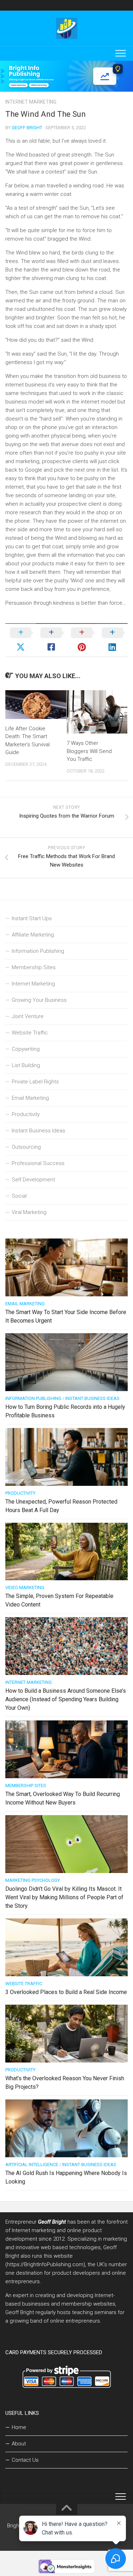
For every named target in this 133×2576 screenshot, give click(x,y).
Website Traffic (30, 1033)
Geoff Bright (27, 128)
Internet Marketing (31, 102)
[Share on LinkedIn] (112, 640)
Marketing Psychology (33, 1880)
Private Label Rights (35, 1082)
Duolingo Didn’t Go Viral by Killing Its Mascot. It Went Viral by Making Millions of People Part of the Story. (64, 1897)
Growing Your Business (39, 1000)
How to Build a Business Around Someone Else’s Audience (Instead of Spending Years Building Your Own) (66, 1699)
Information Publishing (38, 951)
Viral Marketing (29, 1212)
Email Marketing (30, 1098)
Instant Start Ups (32, 918)
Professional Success (38, 1163)
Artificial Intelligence (32, 2165)
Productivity (26, 1114)
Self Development (33, 1180)
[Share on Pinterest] (82, 640)
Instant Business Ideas (38, 1131)
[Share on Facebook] (51, 640)
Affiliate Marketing (33, 935)
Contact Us (25, 2460)
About (19, 2444)
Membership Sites (34, 967)
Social (19, 1196)
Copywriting (26, 1049)
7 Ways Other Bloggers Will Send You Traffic (89, 751)
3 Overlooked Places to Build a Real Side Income (66, 1992)
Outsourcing (26, 1147)
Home (19, 2427)
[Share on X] (21, 640)
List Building (26, 1065)
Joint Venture (28, 1016)
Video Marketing (25, 1588)
